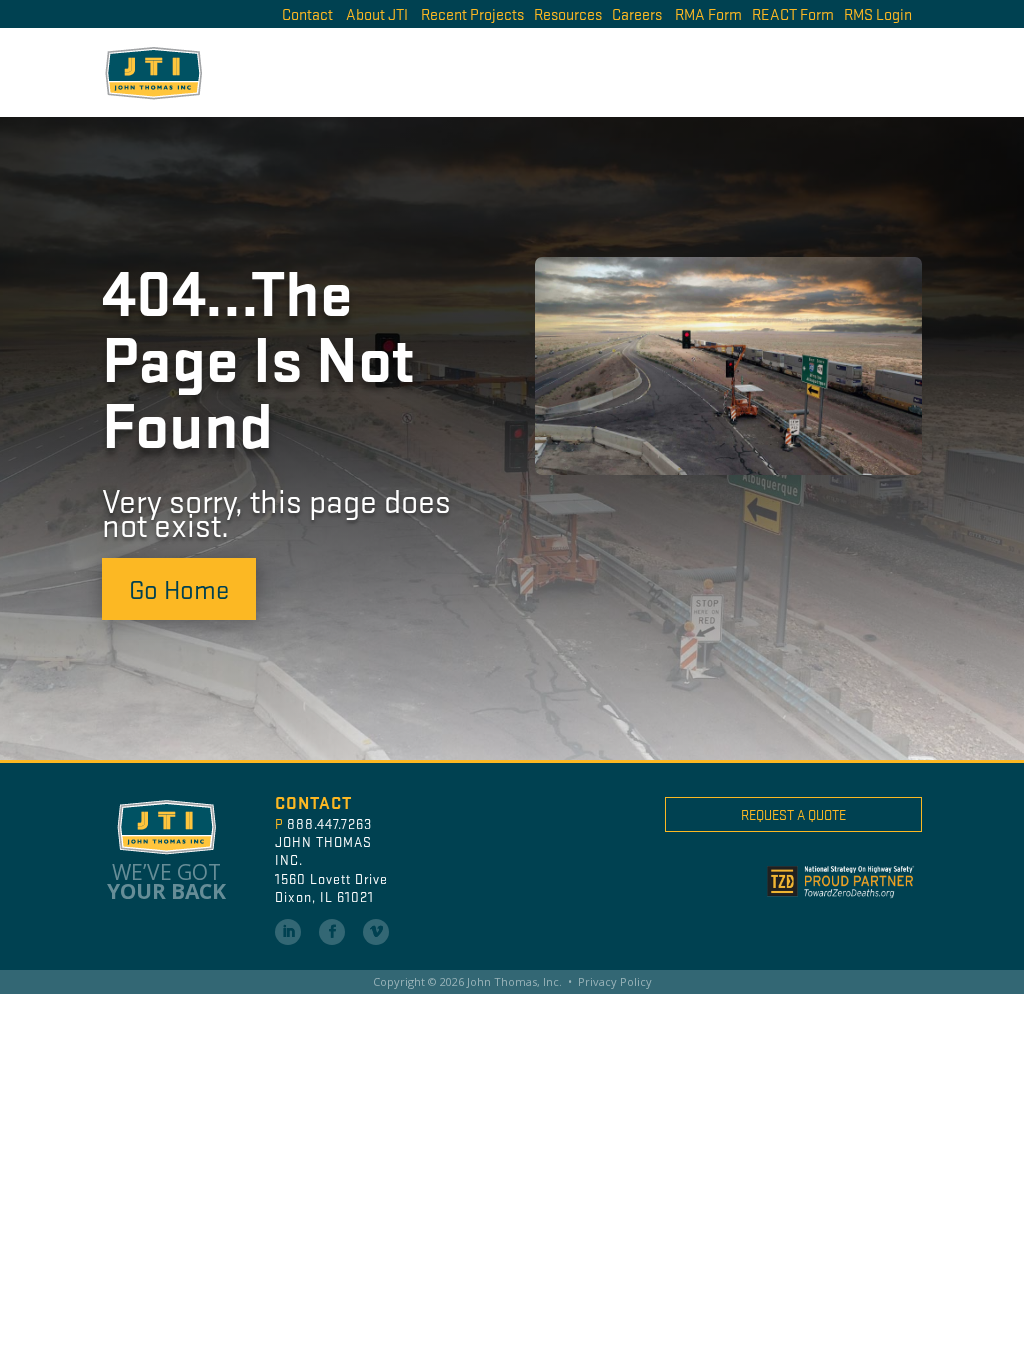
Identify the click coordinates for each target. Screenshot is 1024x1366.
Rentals (737, 71)
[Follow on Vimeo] (376, 932)
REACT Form (793, 13)
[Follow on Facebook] (332, 932)
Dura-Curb (651, 71)
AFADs (569, 71)
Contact (307, 13)
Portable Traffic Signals (420, 71)
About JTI (377, 13)
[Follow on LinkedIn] (288, 932)
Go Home (179, 588)
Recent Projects (472, 13)
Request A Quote (793, 814)
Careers (637, 13)
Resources (568, 13)
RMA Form (708, 13)
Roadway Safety (844, 71)
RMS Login (878, 13)
